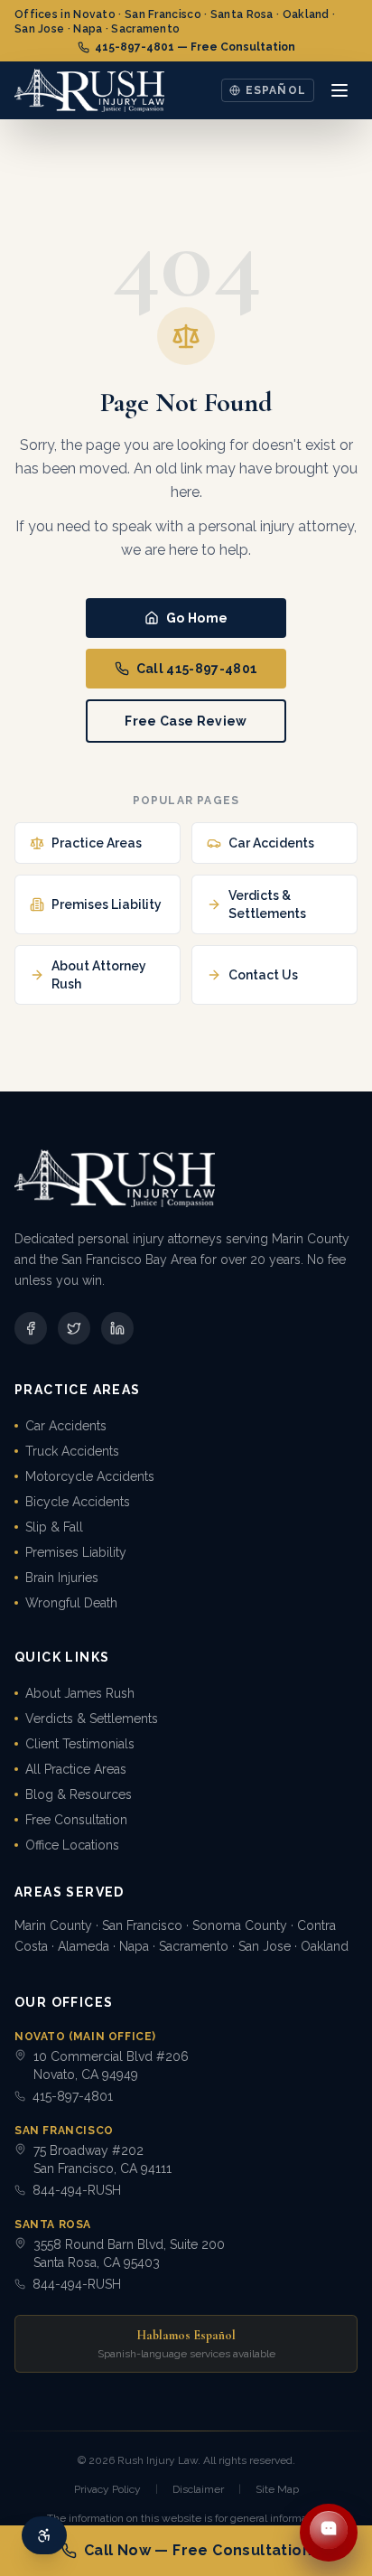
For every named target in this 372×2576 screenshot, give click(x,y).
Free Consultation (76, 1820)
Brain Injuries (62, 1578)
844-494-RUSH (77, 2190)
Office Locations (72, 1845)
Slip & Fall (54, 1527)
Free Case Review (186, 721)
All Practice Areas (76, 1769)
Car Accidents (66, 1426)
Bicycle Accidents (78, 1502)
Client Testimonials (80, 1744)
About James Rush (80, 1693)
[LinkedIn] (117, 1328)
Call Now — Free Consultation (198, 2550)
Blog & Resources (79, 1794)
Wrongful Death (71, 1603)
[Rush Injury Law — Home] (89, 90)
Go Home (197, 618)
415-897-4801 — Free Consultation (195, 47)
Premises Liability (76, 1552)
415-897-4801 (73, 2096)
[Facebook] (31, 1328)
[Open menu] (339, 90)
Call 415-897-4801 (197, 669)
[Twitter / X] (74, 1328)
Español (276, 90)
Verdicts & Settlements (92, 1719)
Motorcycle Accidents (90, 1476)
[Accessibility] (44, 2535)
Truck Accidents (72, 1451)
